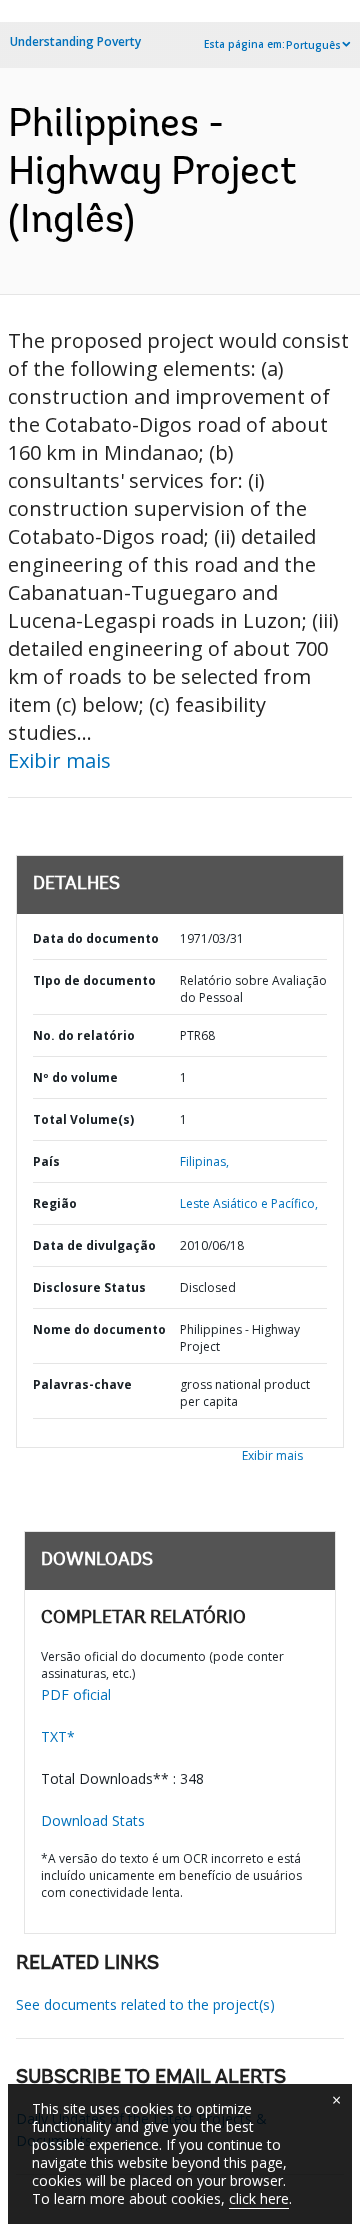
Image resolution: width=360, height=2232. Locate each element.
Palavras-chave (82, 1384)
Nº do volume (75, 1077)
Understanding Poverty (75, 41)
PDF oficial (76, 1694)
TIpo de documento (94, 980)
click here (259, 2198)
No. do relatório (84, 1035)
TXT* (58, 1736)
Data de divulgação (94, 1245)
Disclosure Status (89, 1287)
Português (313, 45)
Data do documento (96, 938)
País (46, 1161)
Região (55, 1203)
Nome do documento (99, 1329)
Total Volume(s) (83, 1119)
